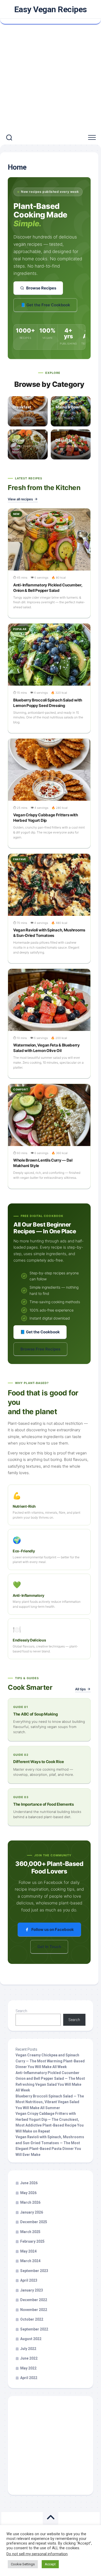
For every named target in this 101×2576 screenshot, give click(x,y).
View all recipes (20, 499)
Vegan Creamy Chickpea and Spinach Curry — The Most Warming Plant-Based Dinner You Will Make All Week (50, 2061)
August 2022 (31, 2339)
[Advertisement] (51, 78)
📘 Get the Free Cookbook (45, 305)
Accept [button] (50, 2564)
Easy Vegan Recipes (51, 9)
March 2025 (30, 2232)
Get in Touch (49, 1947)
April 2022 (29, 2378)
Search (21, 2011)
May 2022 (28, 2368)
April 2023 (29, 2280)
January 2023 (32, 2290)
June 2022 (29, 2358)
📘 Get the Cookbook (40, 1332)
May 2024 (28, 2251)
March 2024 (30, 2261)
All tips (80, 1689)
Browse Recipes (41, 288)
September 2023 (34, 2271)
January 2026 (32, 2212)
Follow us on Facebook (53, 1929)
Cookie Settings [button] (23, 2564)
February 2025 (32, 2241)
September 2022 (34, 2329)
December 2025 (34, 2222)
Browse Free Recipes (40, 1349)
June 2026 (29, 2183)
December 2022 (34, 2300)
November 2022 (34, 2310)
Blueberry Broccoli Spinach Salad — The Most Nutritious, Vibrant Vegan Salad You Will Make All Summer (50, 2102)
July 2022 (28, 2349)
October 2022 (32, 2319)
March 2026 (30, 2202)
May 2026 (28, 2193)
